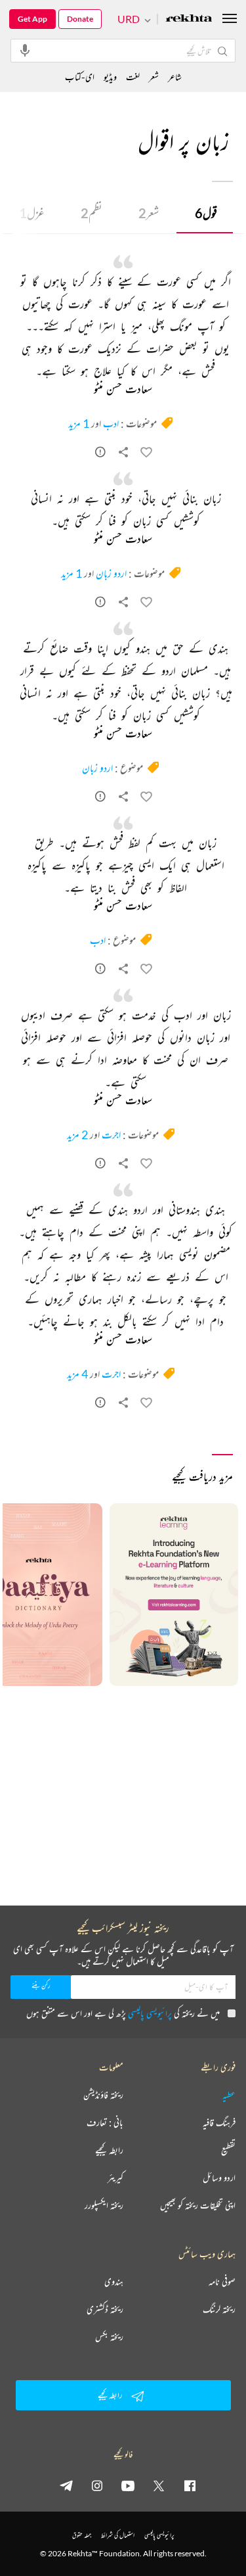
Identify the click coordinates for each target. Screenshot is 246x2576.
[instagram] (97, 2485)
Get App (32, 19)
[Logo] (189, 19)
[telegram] (66, 2485)
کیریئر (115, 2178)
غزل (32, 213)
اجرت (111, 1135)
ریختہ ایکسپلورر (104, 2205)
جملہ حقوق (82, 2535)
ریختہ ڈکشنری (105, 2309)
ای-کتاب (80, 77)
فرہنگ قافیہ (219, 2122)
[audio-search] (25, 50)
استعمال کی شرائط (118, 2535)
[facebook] (190, 2485)
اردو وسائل (219, 2178)
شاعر (175, 77)
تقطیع (228, 2150)
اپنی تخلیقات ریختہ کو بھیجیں (198, 2205)
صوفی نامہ (222, 2282)
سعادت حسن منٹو (123, 390)
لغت (133, 77)
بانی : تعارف (105, 2122)
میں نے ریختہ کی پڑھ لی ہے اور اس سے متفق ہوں (123, 2013)
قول (206, 213)
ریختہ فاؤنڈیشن (103, 2095)
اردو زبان (111, 573)
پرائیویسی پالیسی (150, 2013)
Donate (80, 19)
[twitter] (159, 2485)
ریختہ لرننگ (219, 2309)
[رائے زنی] (100, 454)
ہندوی (114, 2282)
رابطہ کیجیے (109, 2150)
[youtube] (128, 2485)
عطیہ (229, 2095)
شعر (149, 213)
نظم (92, 213)
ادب (111, 423)
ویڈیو (110, 77)
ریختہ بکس (109, 2337)
